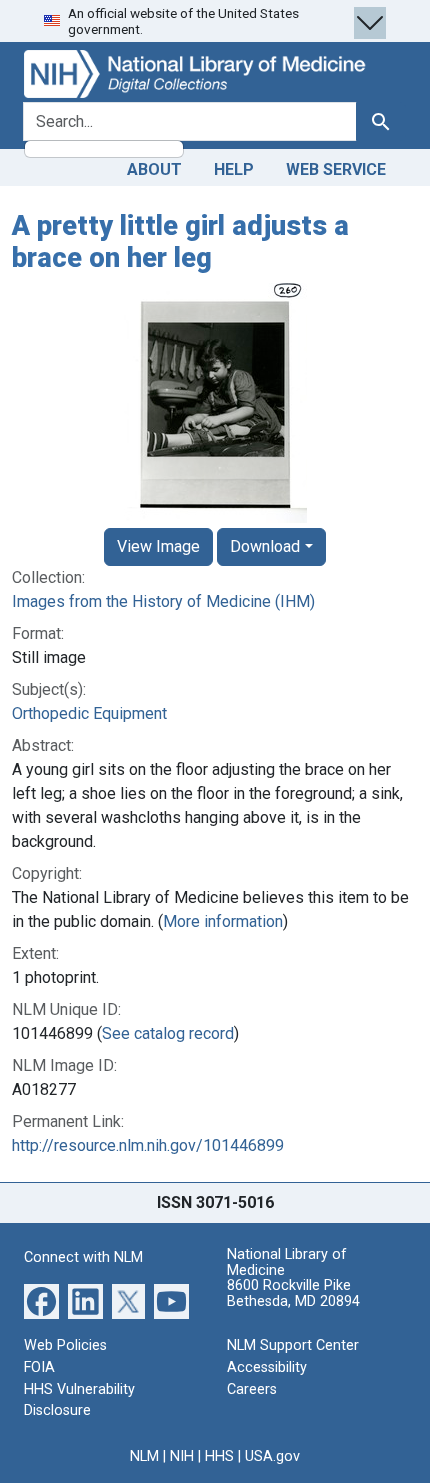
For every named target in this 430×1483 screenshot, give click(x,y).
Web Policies (65, 1345)
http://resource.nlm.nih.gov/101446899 (148, 1145)
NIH (182, 1456)
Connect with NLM (83, 1257)
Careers (252, 1389)
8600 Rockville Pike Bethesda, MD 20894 (293, 1293)
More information (223, 921)
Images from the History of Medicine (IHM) (163, 601)
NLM (144, 1456)
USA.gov (272, 1456)
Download (265, 546)
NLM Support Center (293, 1345)
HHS (219, 1456)
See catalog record (168, 1033)
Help (234, 169)
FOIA (39, 1367)
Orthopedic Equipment (89, 713)
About (154, 169)
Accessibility (267, 1367)
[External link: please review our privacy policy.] (41, 1300)
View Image (158, 546)
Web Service (336, 169)
